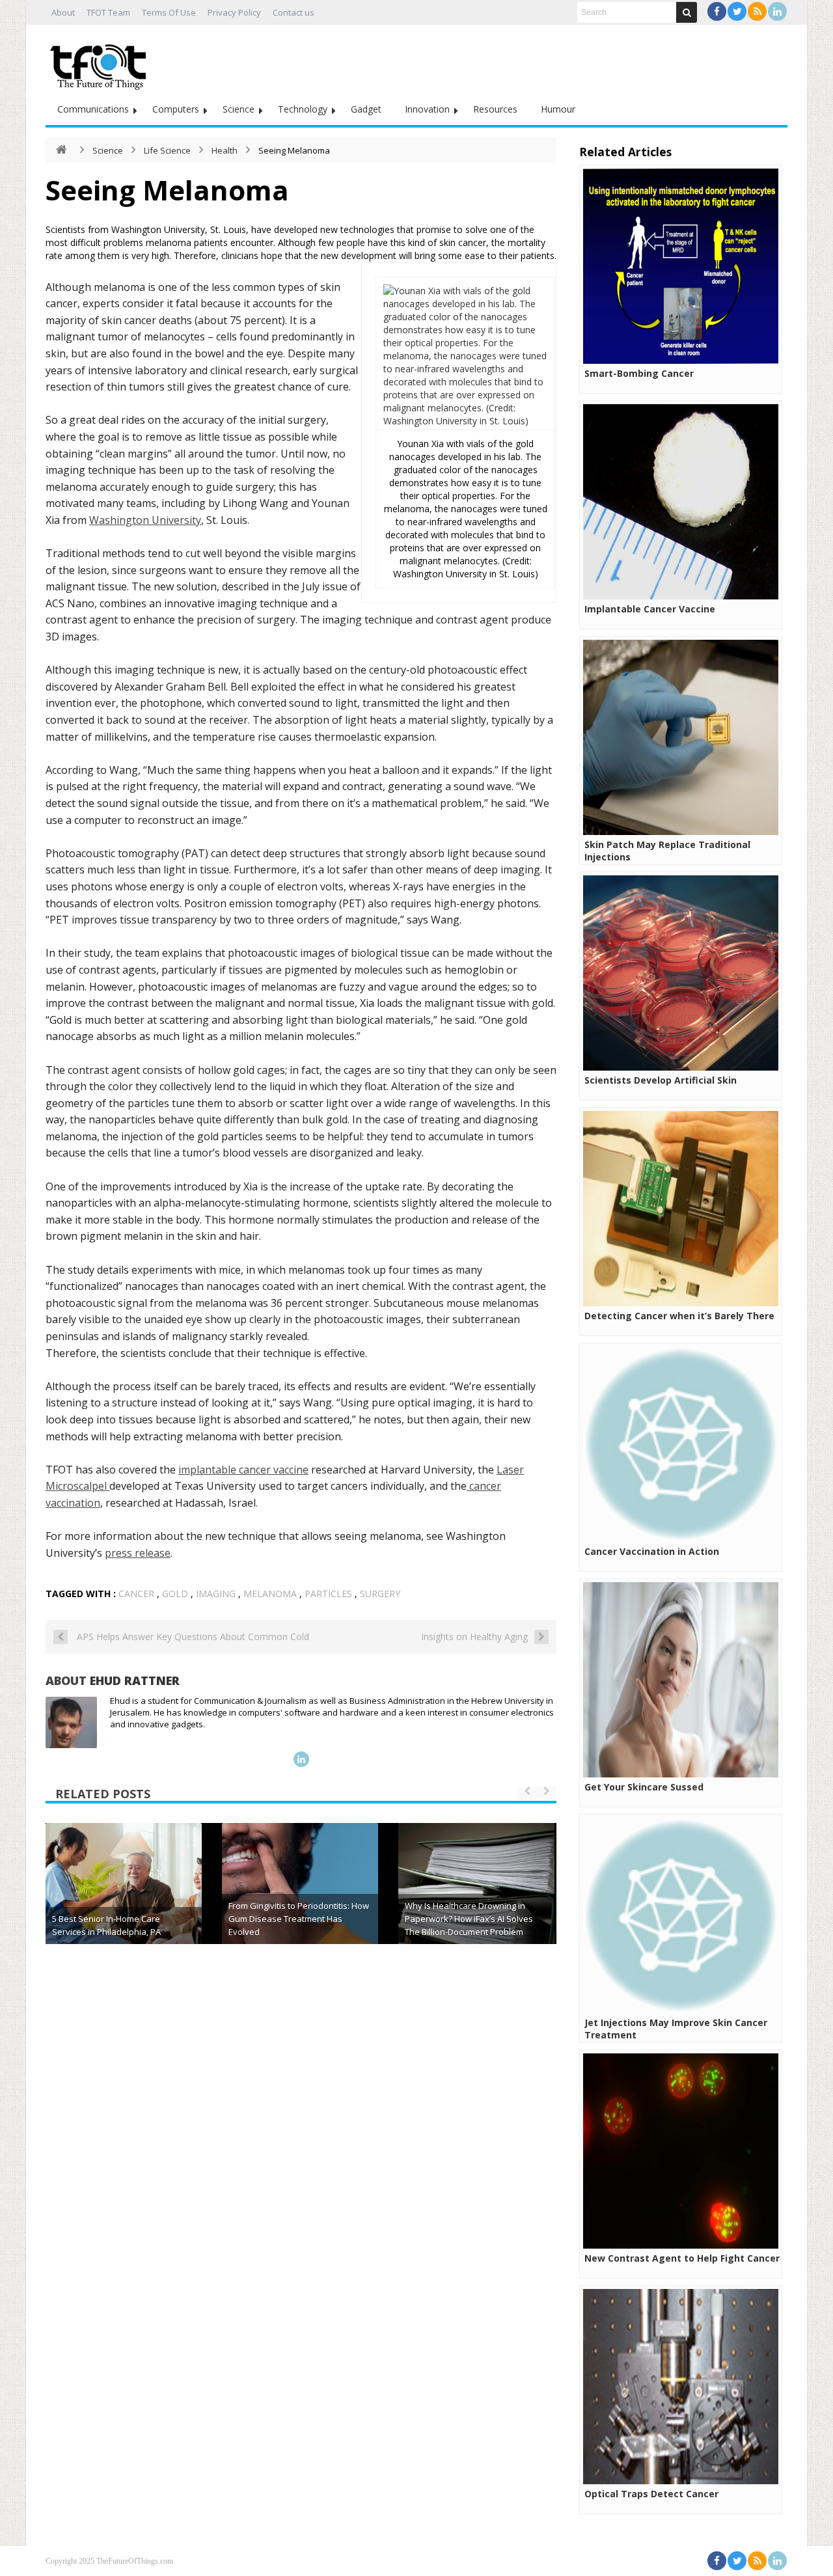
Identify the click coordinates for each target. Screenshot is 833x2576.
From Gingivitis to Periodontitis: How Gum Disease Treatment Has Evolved (299, 1919)
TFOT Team (108, 12)
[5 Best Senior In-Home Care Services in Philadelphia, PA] (124, 1901)
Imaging (216, 1594)
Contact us (294, 12)
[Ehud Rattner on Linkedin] (301, 1759)
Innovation (427, 109)
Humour (558, 109)
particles (328, 1594)
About (63, 12)
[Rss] (757, 11)
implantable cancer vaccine (243, 1470)
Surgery (380, 1594)
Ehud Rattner (135, 1680)
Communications (93, 109)
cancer (136, 1594)
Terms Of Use (169, 12)
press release (138, 1553)
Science (239, 109)
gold (175, 1594)
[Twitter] (737, 11)
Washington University (145, 520)
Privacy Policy (234, 12)
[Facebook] (717, 11)
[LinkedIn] (777, 11)
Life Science (167, 150)
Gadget (366, 109)
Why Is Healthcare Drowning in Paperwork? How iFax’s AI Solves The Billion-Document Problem (469, 1919)
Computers (176, 109)
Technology (303, 109)
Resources (495, 109)
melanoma (270, 1594)
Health (225, 150)
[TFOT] (101, 62)
